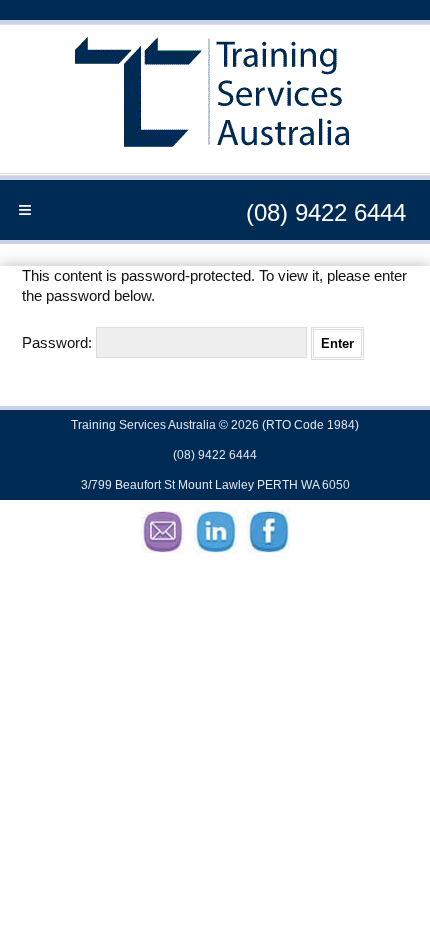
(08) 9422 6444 (326, 212)
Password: (59, 342)
